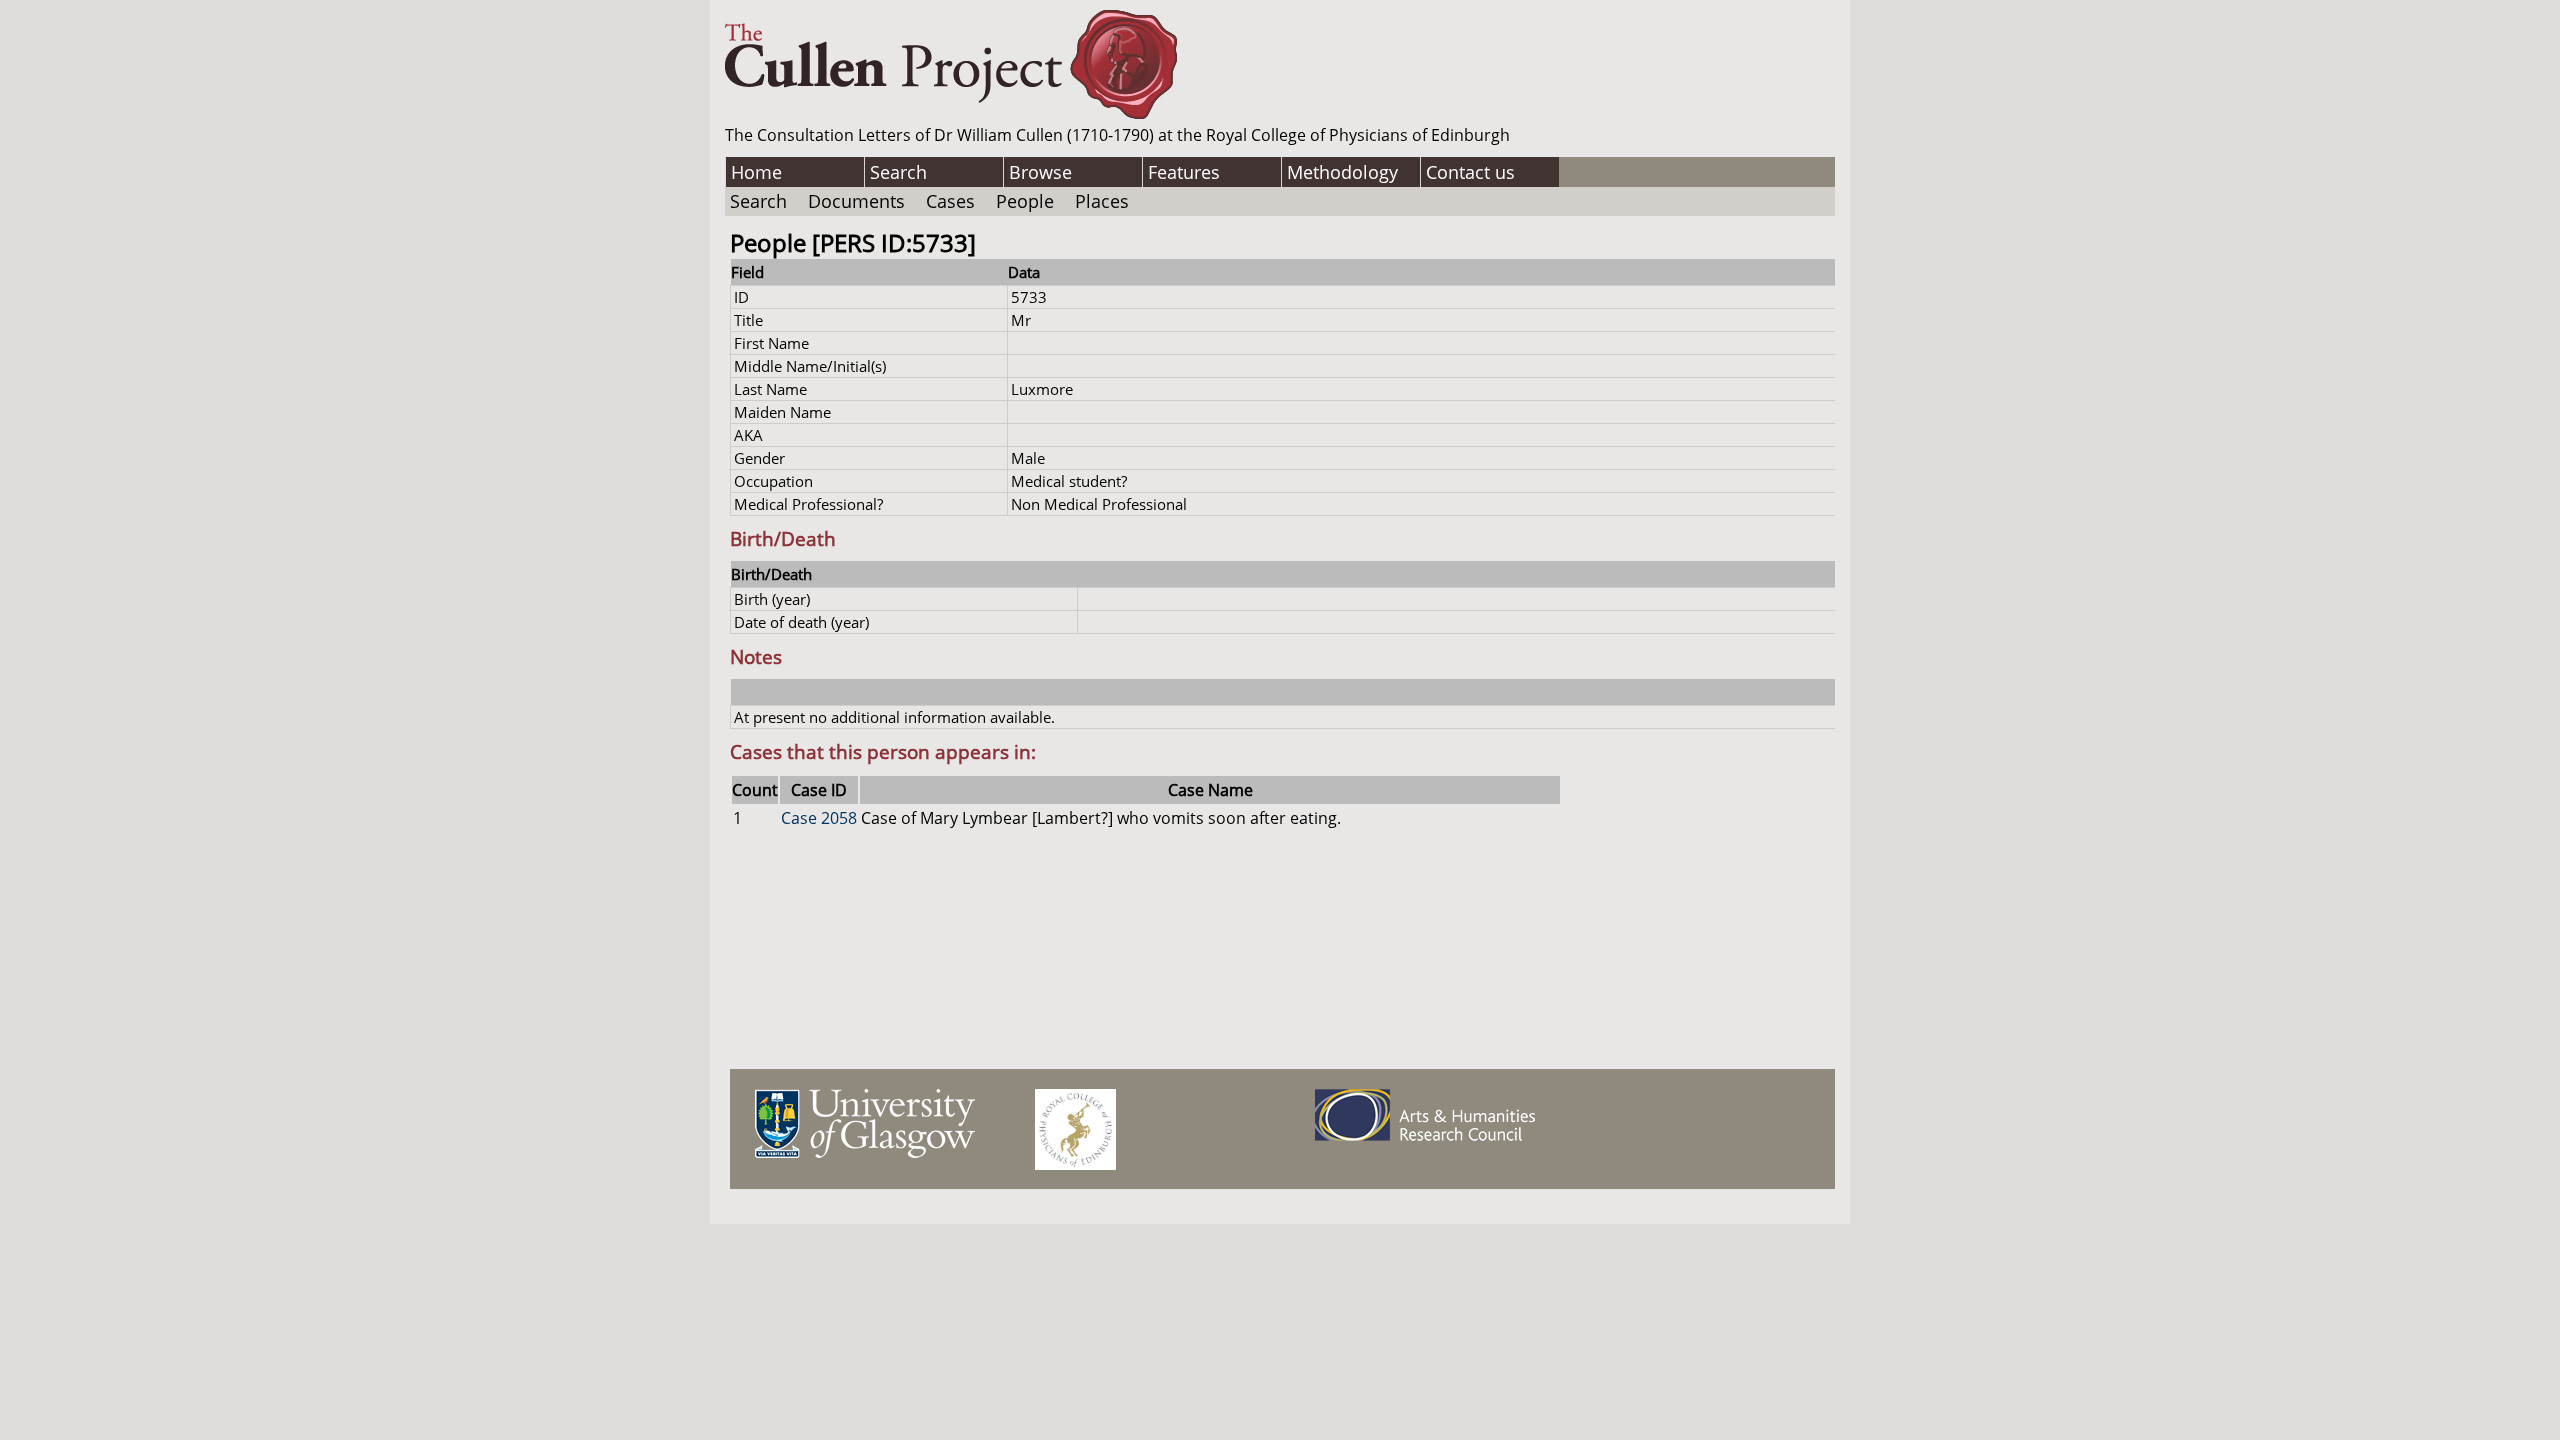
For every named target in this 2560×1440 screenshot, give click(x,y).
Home (756, 172)
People (1025, 201)
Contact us (1470, 172)
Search (898, 172)
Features (1184, 172)
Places (1102, 201)
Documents (856, 201)
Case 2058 (819, 818)
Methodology (1342, 172)
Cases (950, 201)
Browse (1040, 172)
